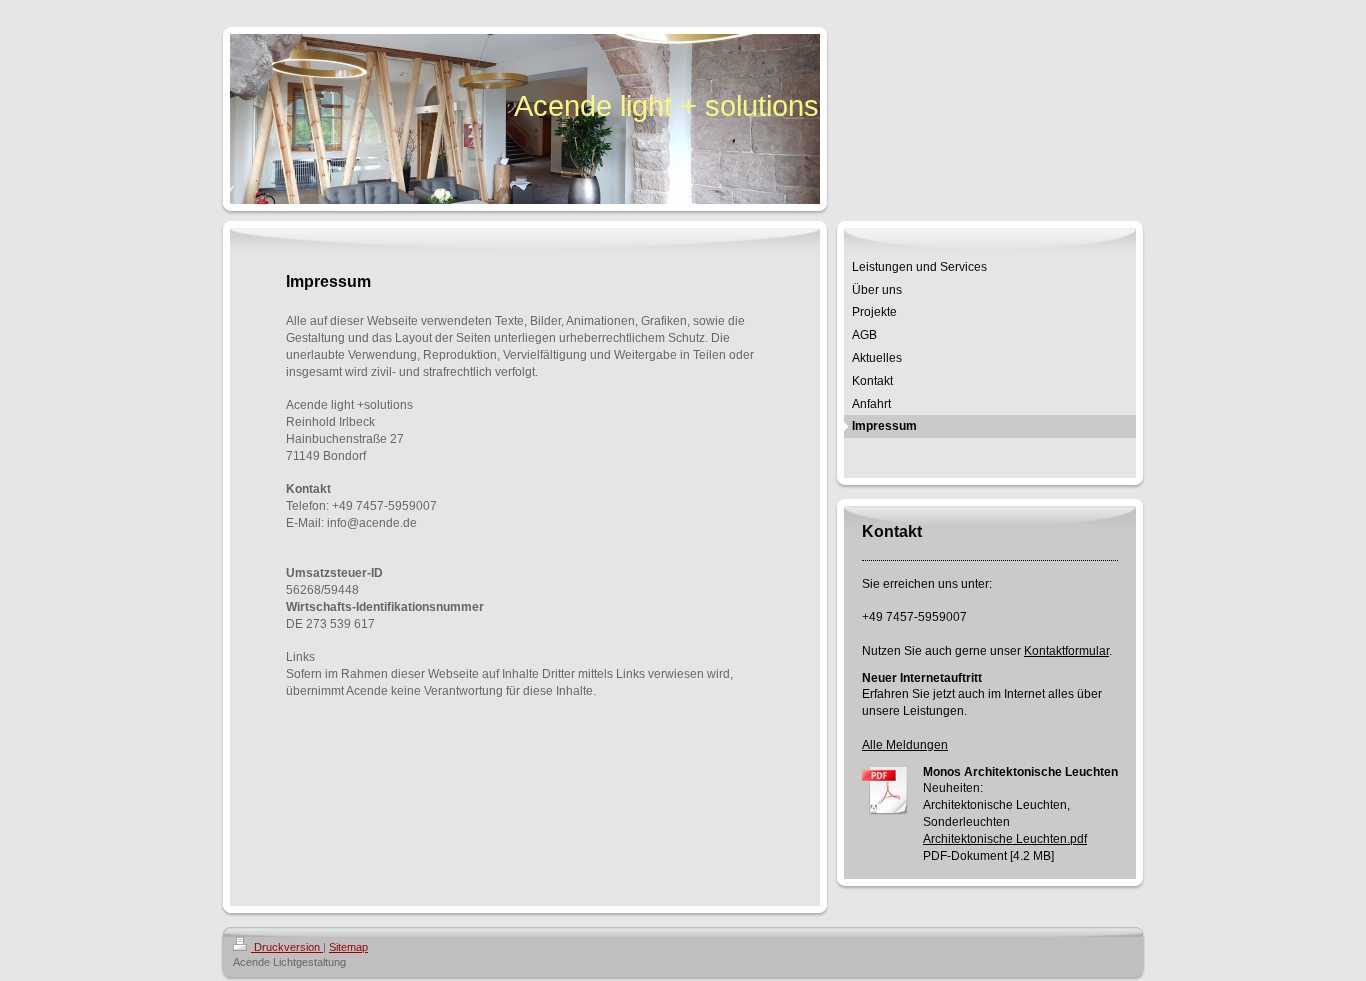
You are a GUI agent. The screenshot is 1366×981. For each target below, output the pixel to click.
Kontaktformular (1066, 651)
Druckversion (287, 947)
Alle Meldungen (905, 745)
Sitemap (348, 947)
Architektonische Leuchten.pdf (1005, 839)
